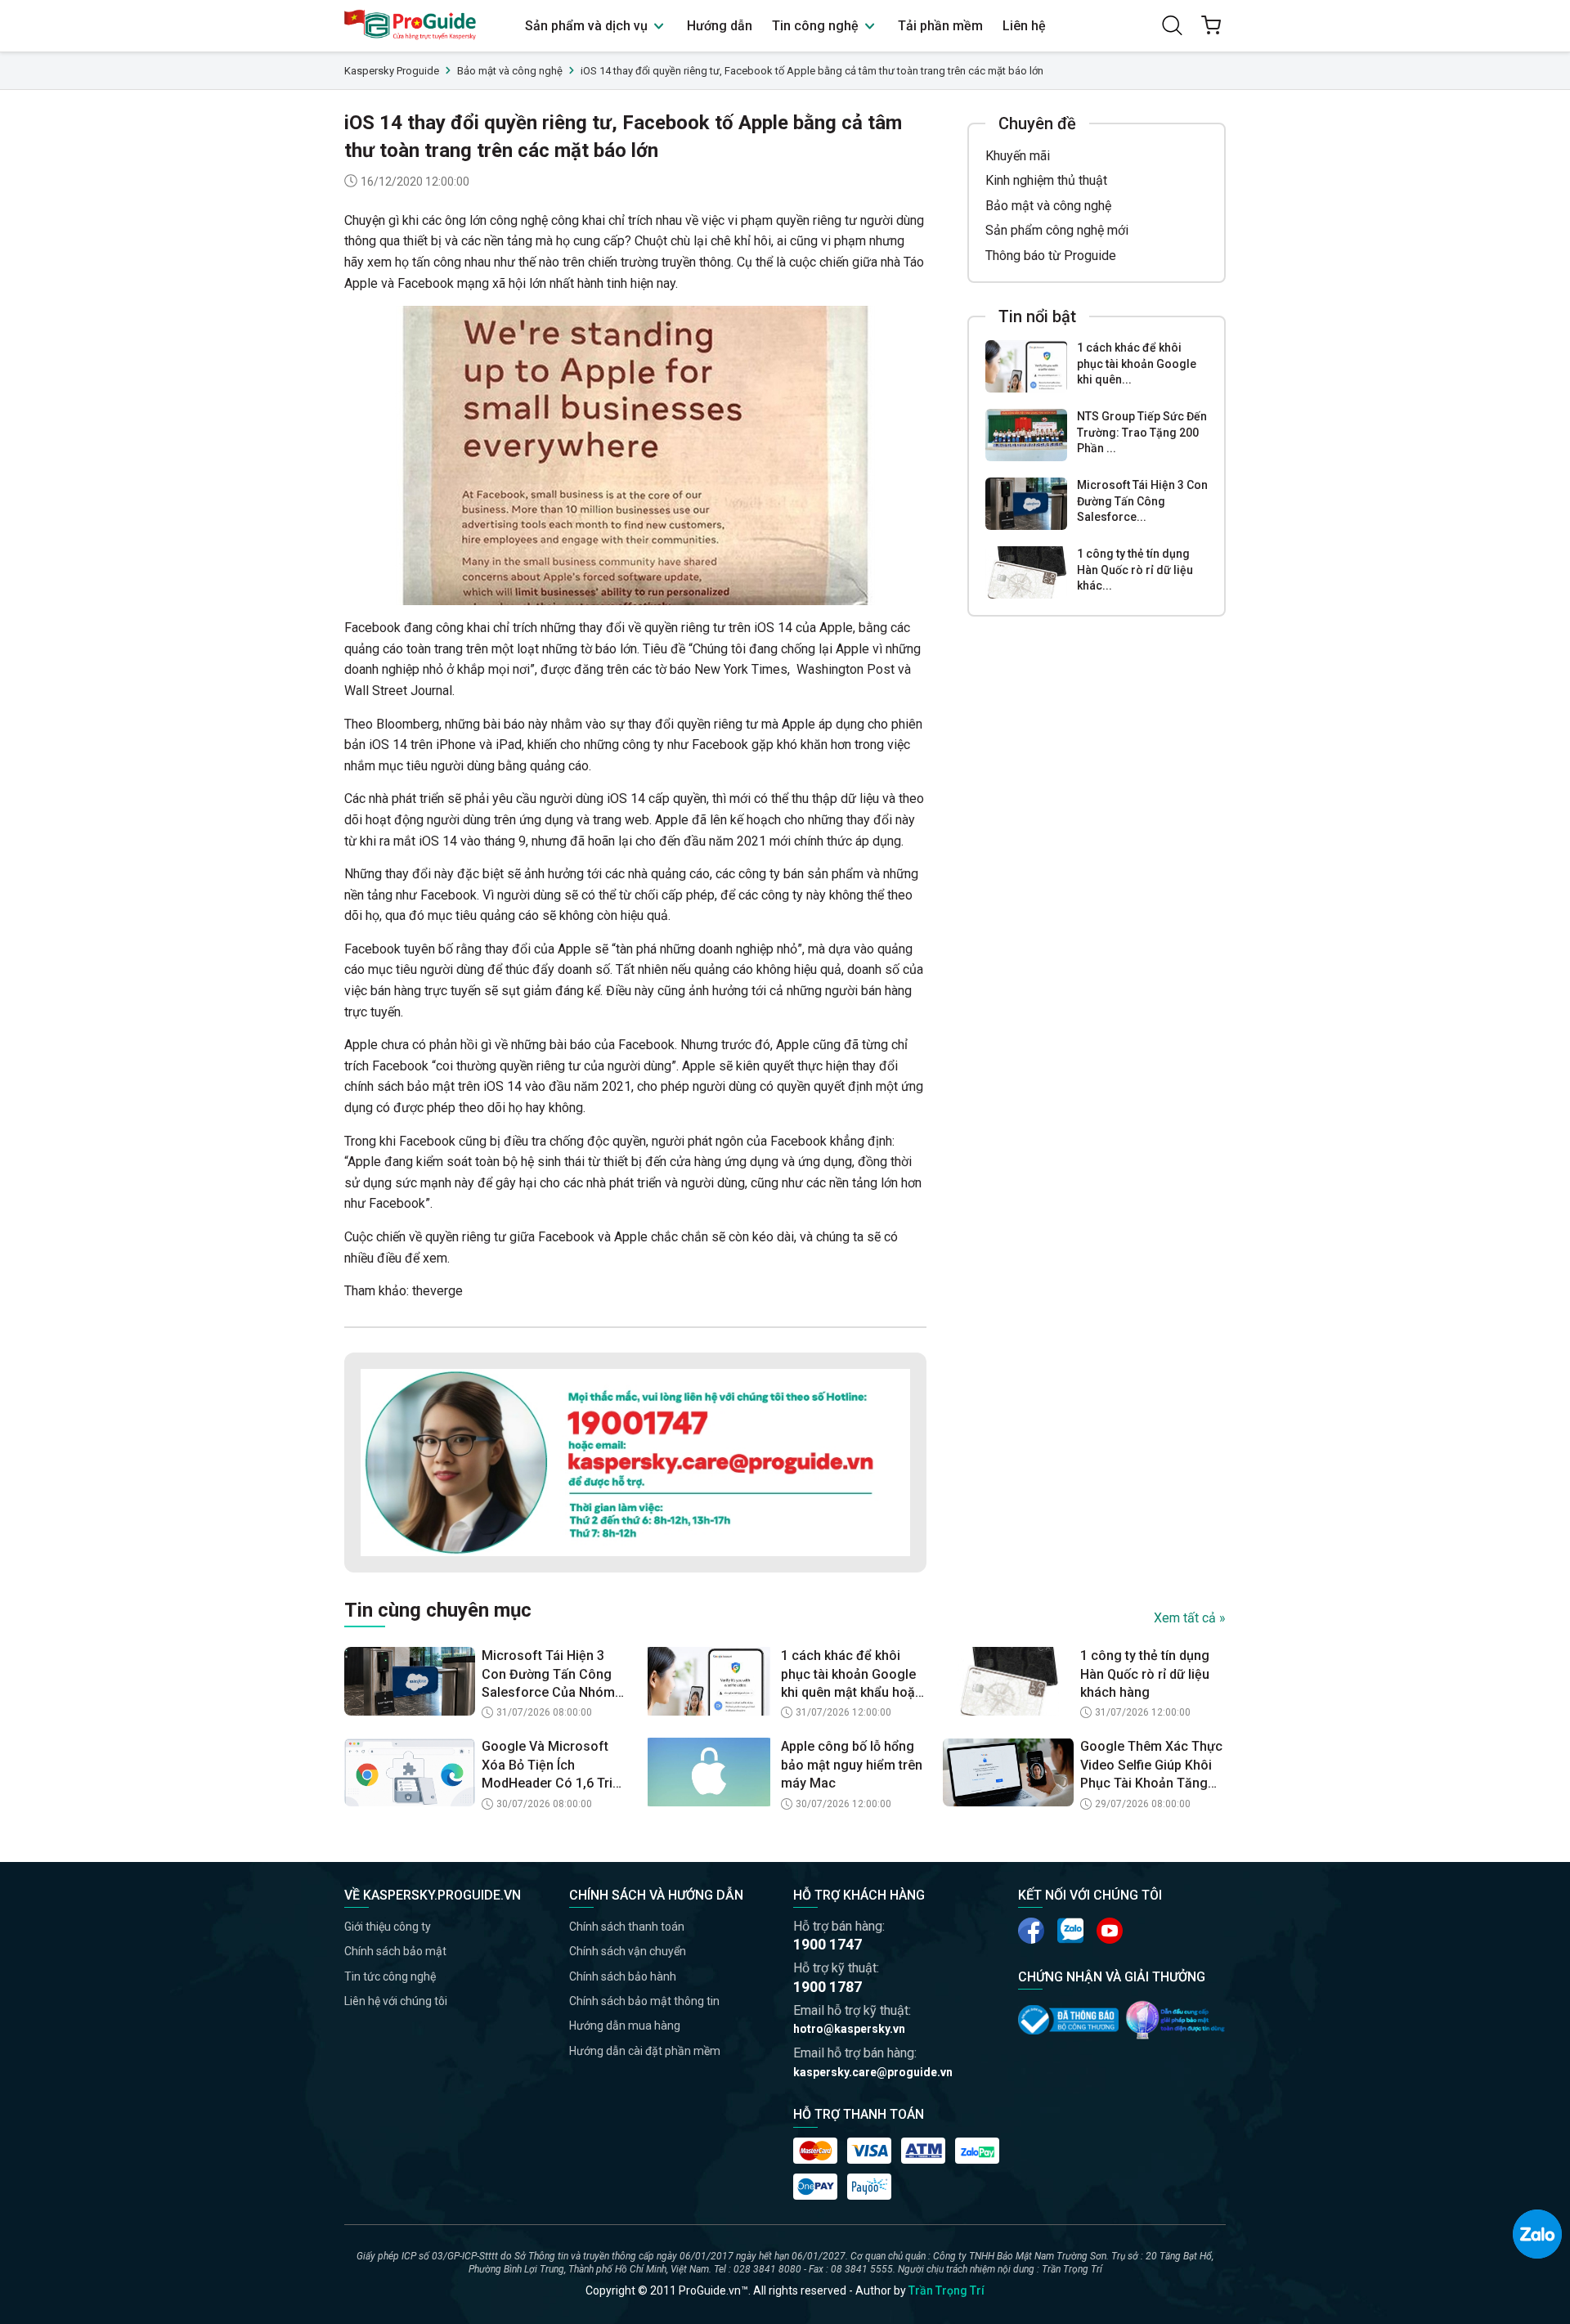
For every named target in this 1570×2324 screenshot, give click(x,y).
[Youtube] (1070, 1931)
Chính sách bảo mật (395, 1951)
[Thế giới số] (1175, 2020)
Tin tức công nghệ (390, 1976)
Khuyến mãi (1018, 156)
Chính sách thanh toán (627, 1927)
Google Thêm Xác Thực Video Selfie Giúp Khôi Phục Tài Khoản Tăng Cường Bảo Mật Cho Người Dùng (1151, 1765)
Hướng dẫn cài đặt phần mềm (645, 2051)
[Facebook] (1031, 1931)
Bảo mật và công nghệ (1048, 206)
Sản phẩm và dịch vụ (588, 26)
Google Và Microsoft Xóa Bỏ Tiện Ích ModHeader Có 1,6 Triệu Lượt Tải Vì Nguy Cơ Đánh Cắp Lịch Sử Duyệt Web (554, 1765)
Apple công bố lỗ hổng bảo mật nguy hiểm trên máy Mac (852, 1765)
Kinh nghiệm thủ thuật (1046, 180)
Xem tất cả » (1190, 1618)
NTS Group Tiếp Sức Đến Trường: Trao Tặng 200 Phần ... (1142, 432)
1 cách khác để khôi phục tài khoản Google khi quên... (1137, 363)
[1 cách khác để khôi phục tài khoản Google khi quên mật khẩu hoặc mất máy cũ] (1026, 366)
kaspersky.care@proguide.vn (873, 2072)
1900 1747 (828, 1944)
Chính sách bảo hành (623, 1976)
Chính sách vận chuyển (628, 1951)
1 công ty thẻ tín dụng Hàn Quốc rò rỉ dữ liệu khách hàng (1145, 1674)
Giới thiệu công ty (388, 1927)
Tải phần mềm (940, 26)
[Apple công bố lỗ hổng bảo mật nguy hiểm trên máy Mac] (709, 1772)
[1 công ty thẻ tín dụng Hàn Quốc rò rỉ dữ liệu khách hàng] (1026, 572)
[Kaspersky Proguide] (411, 26)
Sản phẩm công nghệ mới (1057, 230)
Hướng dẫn (720, 26)
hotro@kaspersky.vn (849, 2029)
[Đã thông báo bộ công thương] (1068, 2020)
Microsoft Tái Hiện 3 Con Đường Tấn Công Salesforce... (1142, 501)
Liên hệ (1024, 26)
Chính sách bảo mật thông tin (644, 2001)
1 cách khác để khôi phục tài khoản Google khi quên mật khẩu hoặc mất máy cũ (852, 1675)
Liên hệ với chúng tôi (396, 2001)
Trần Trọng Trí (946, 2290)
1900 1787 (828, 1987)
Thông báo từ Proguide (1051, 256)
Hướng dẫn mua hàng (625, 2026)
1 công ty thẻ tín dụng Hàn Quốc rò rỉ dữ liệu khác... (1135, 570)
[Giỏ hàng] (1211, 25)
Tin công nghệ (817, 26)
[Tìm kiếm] (1172, 25)
